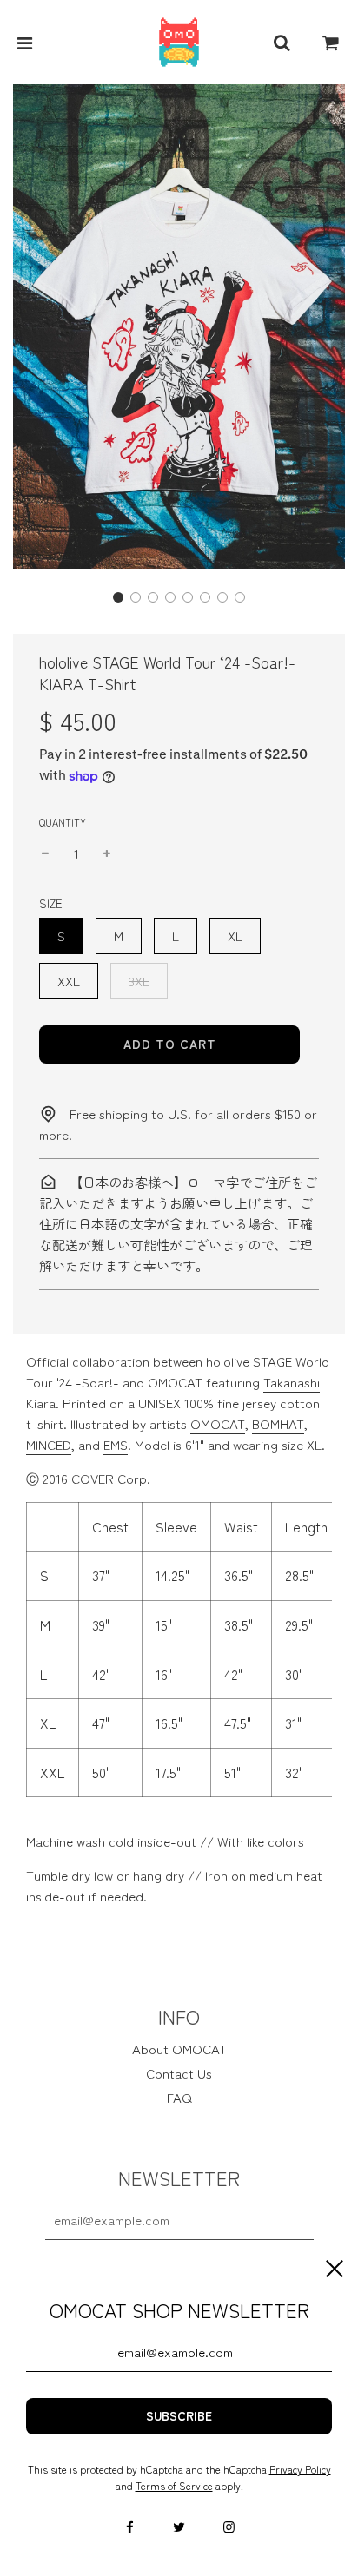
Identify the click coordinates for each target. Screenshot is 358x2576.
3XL (139, 981)
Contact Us (179, 2073)
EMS (116, 1444)
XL (235, 936)
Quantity (63, 822)
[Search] (282, 43)
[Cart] (331, 43)
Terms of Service (174, 2485)
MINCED (49, 1444)
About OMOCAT (179, 2049)
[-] (45, 853)
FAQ (179, 2097)
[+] (107, 853)
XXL (69, 981)
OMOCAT (218, 1423)
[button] (118, 597)
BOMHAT (278, 1423)
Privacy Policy (300, 2469)
